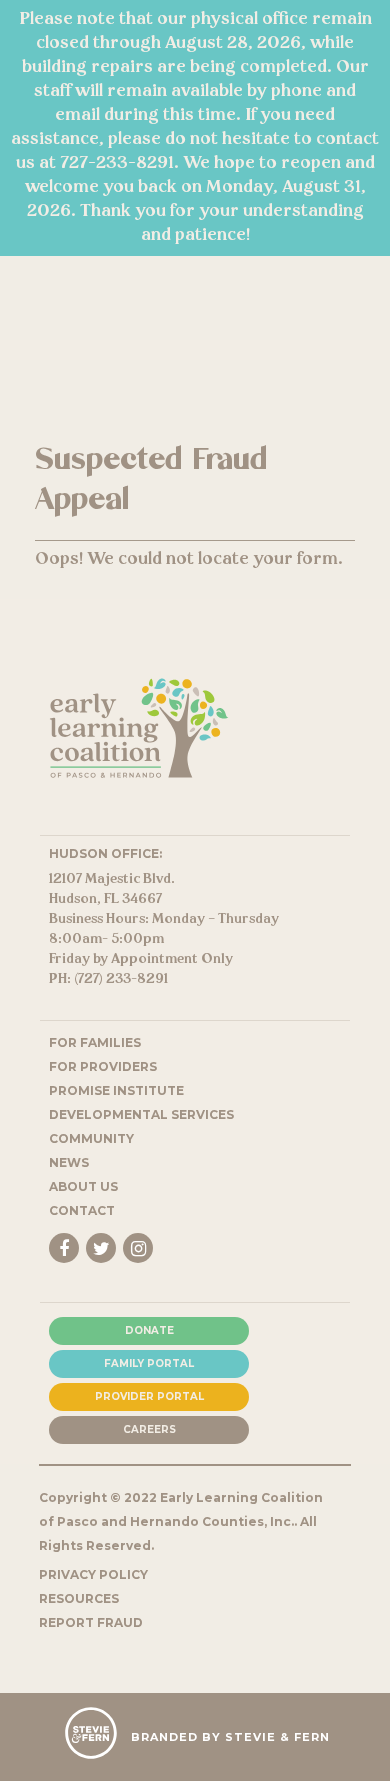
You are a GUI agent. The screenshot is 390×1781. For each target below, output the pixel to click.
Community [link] (91, 1138)
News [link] (69, 1162)
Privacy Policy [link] (93, 1574)
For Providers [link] (103, 1066)
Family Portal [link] (149, 1363)
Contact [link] (82, 1210)
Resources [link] (79, 1598)
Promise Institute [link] (116, 1090)
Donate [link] (149, 1330)
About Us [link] (83, 1186)
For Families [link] (95, 1042)
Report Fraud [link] (91, 1622)
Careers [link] (149, 1429)
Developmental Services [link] (141, 1114)
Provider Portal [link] (149, 1396)
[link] (139, 774)
